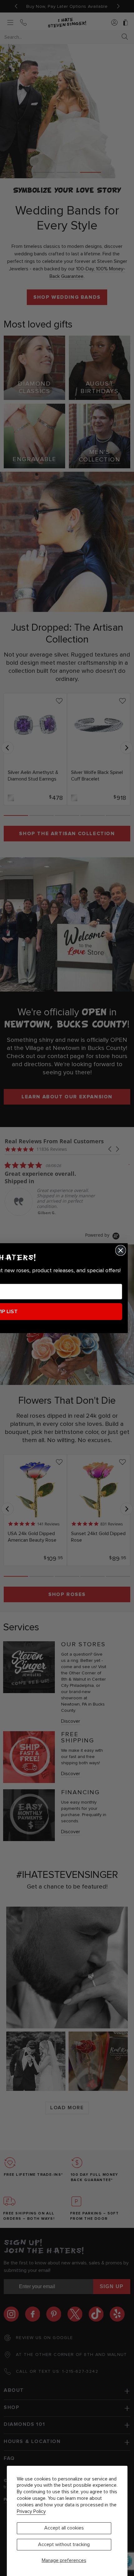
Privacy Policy (31, 2511)
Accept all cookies (64, 2528)
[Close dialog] (121, 1250)
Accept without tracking (64, 2544)
